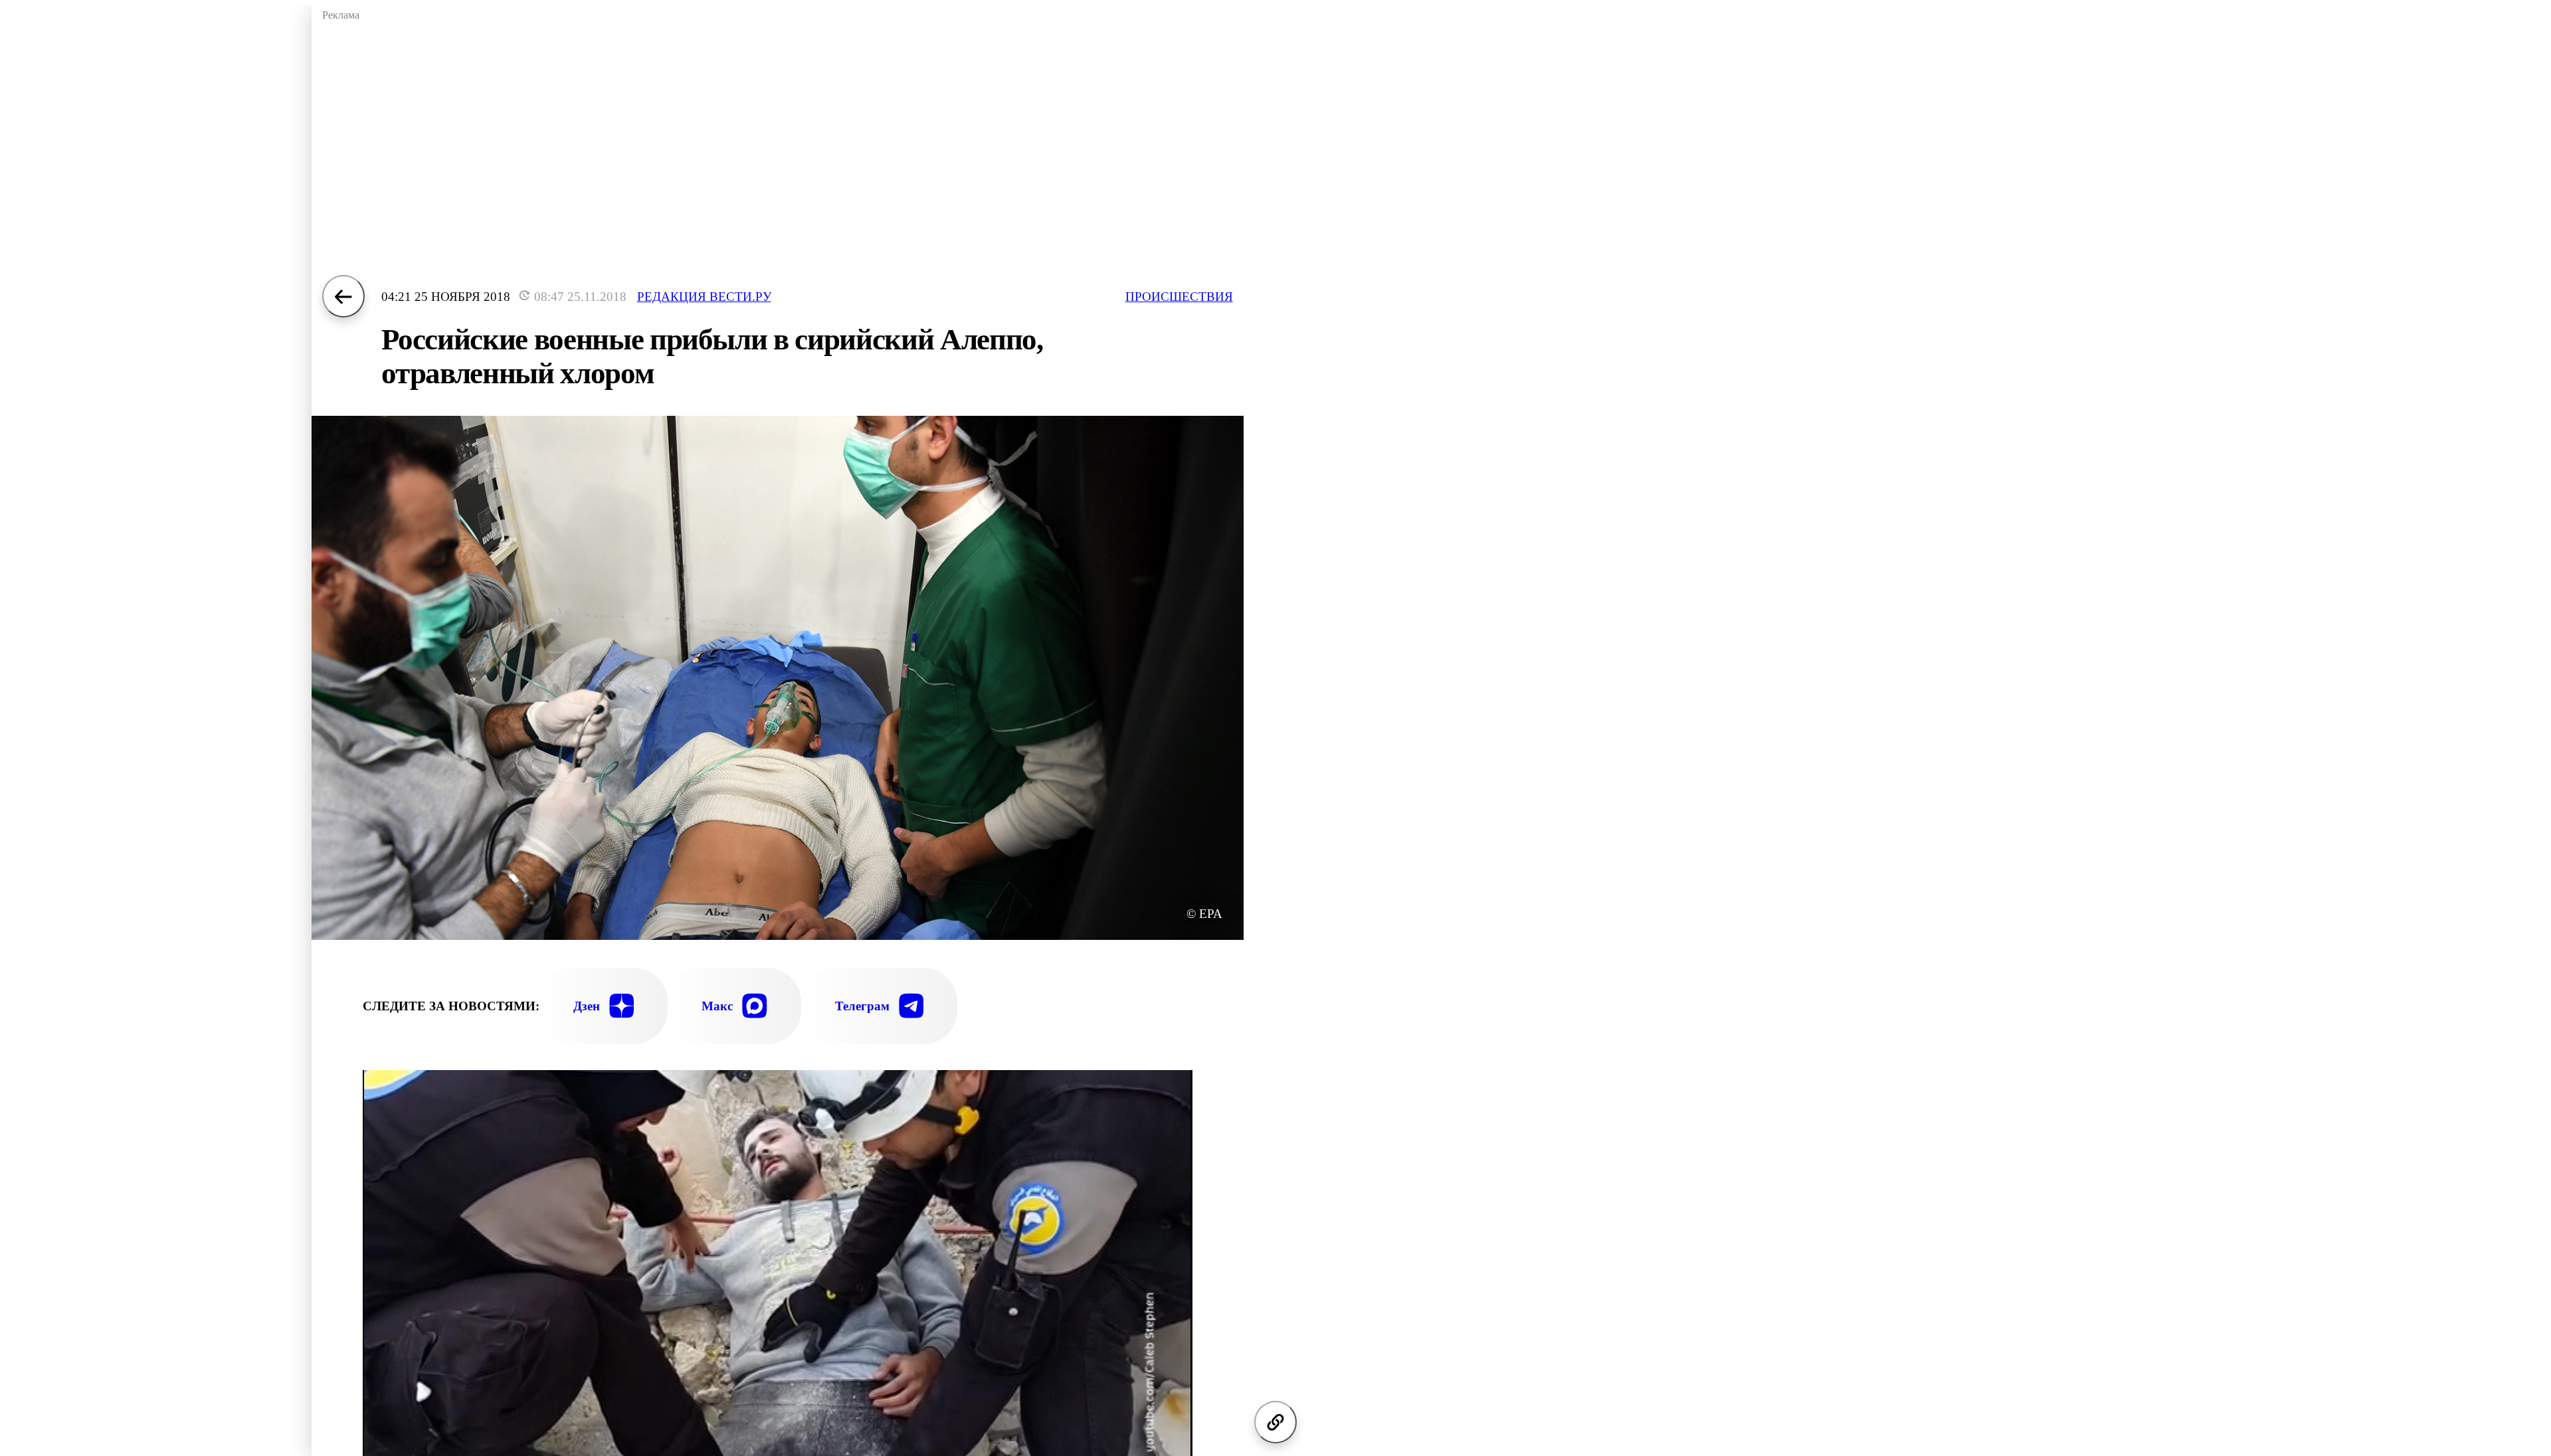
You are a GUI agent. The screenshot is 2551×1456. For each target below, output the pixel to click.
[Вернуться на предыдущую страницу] (343, 296)
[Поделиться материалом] (1275, 1422)
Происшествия (1179, 297)
